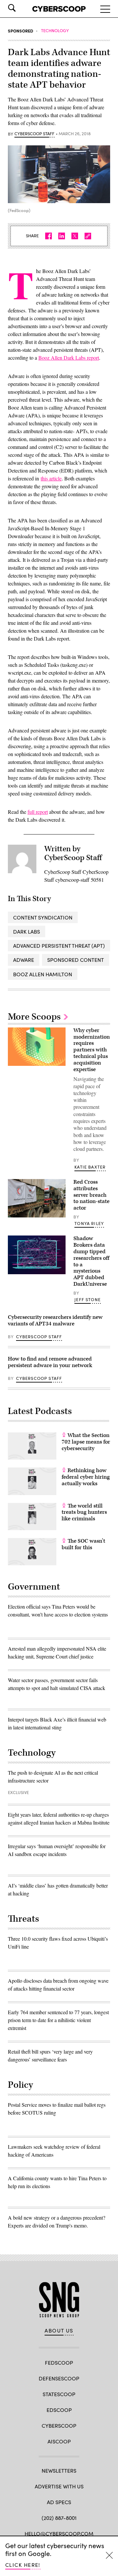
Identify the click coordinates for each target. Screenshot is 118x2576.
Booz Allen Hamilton (43, 974)
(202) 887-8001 (59, 2518)
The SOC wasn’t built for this (83, 1544)
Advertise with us (59, 2486)
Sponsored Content (76, 960)
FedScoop (59, 2363)
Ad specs (59, 2502)
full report (38, 812)
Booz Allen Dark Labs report (69, 358)
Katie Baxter (90, 1167)
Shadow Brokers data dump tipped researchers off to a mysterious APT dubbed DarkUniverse (91, 1261)
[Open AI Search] (21, 8)
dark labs (27, 931)
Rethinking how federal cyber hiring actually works (86, 1477)
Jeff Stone (88, 1299)
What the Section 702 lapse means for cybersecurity (86, 1442)
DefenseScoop (59, 2378)
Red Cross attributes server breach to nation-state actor (91, 1195)
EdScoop (59, 2410)
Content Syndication (43, 917)
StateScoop (59, 2394)
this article (51, 478)
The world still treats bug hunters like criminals (84, 1512)
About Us (59, 2331)
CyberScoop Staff (34, 134)
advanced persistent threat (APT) (59, 946)
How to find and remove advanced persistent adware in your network (50, 1362)
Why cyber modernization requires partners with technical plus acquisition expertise (92, 1050)
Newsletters (59, 2470)
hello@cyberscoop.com (59, 2534)
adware (24, 960)
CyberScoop (59, 2426)
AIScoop (59, 2441)
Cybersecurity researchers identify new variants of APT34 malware (55, 1320)
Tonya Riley (89, 1223)
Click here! (23, 2565)
